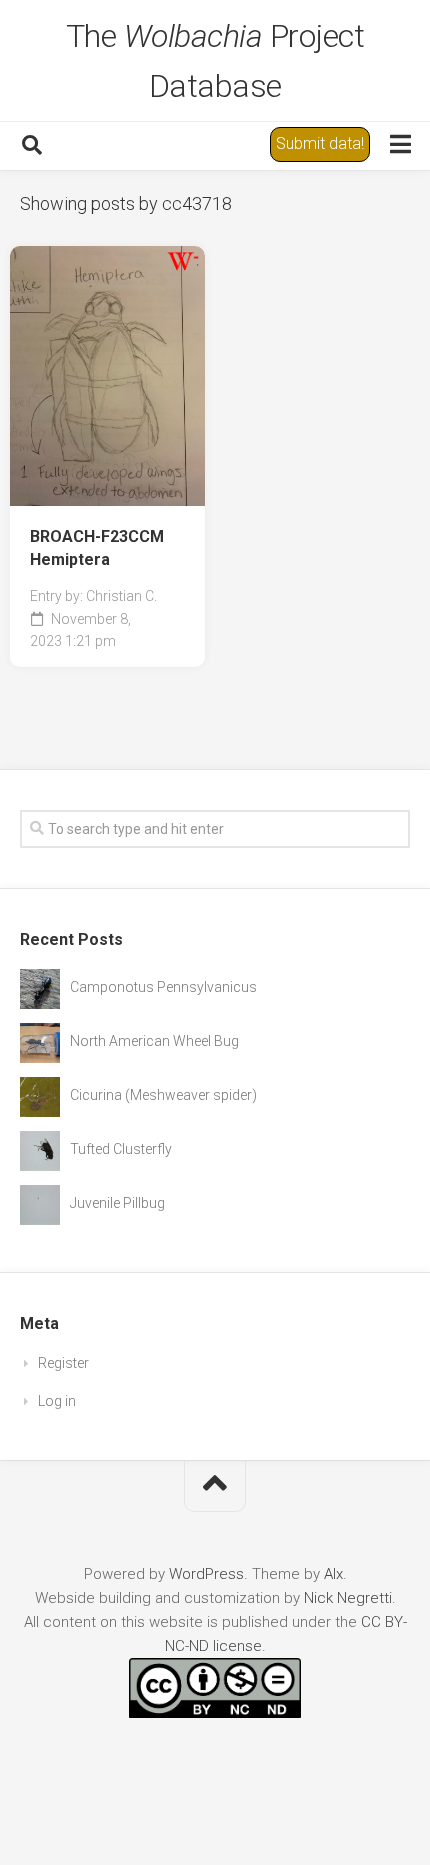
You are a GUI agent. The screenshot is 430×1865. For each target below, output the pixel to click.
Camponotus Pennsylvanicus (163, 987)
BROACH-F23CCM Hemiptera (97, 548)
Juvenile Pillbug (117, 1203)
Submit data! (320, 143)
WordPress (206, 1574)
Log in (57, 1401)
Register (63, 1363)
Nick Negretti (348, 1598)
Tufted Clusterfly (121, 1149)
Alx (333, 1574)
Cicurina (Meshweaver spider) (163, 1095)
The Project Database (215, 61)
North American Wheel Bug (154, 1041)
